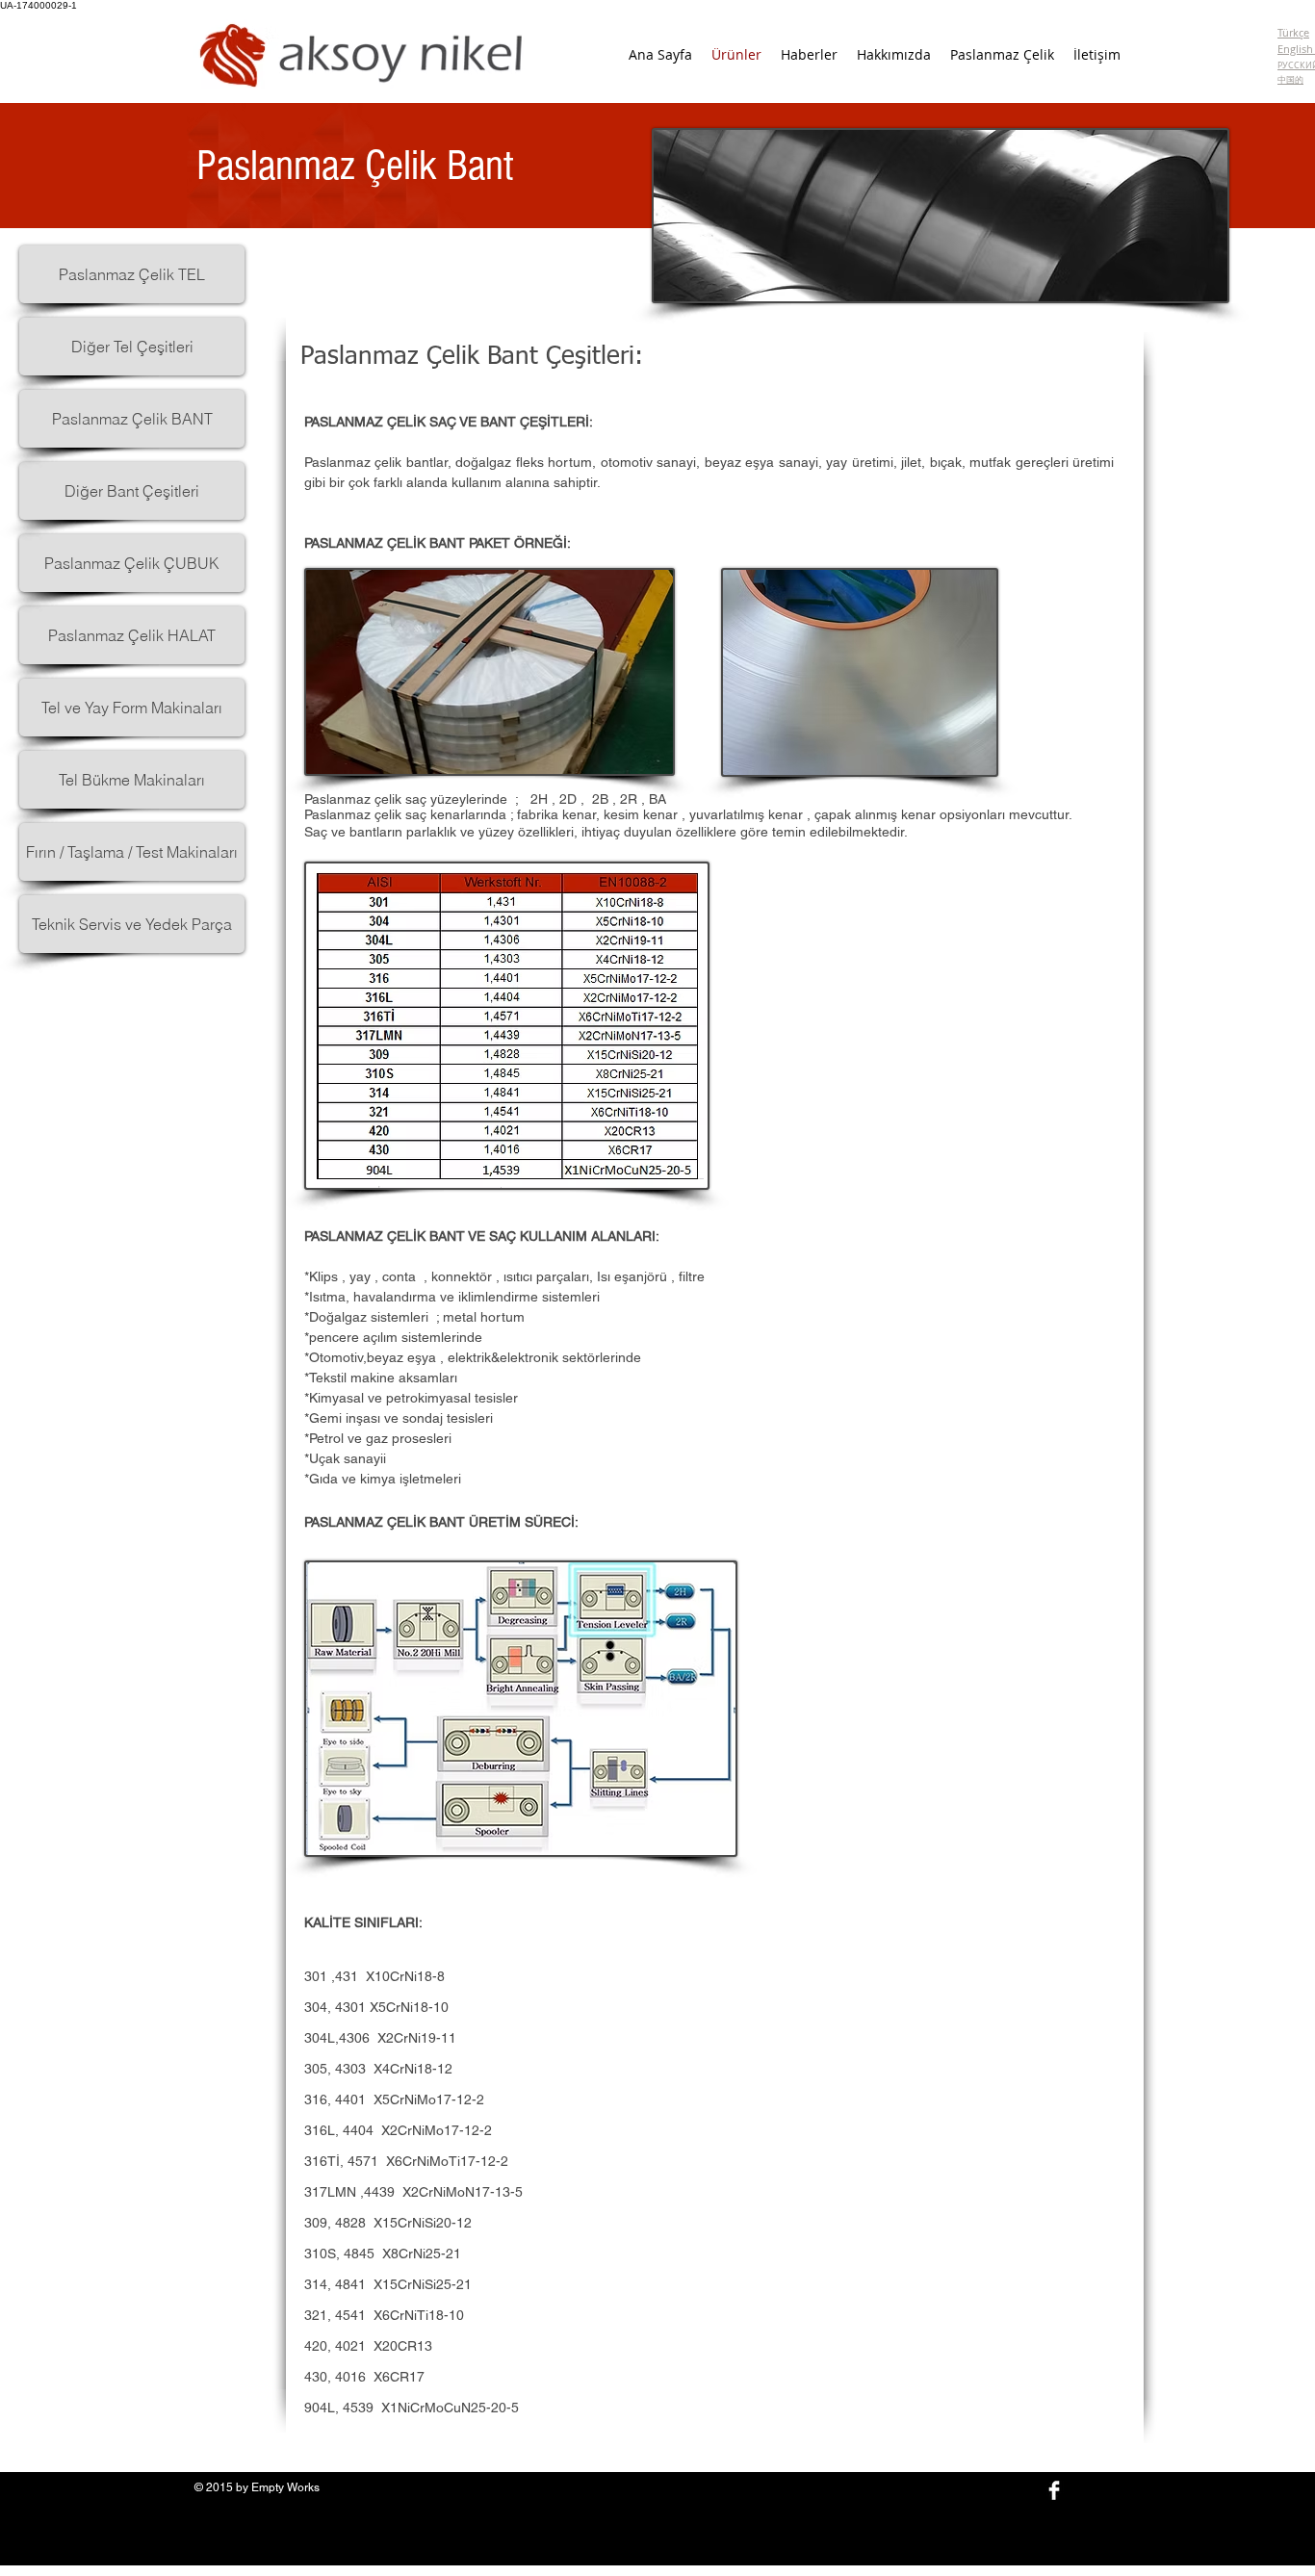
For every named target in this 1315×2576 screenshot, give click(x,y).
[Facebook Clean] (1054, 2490)
